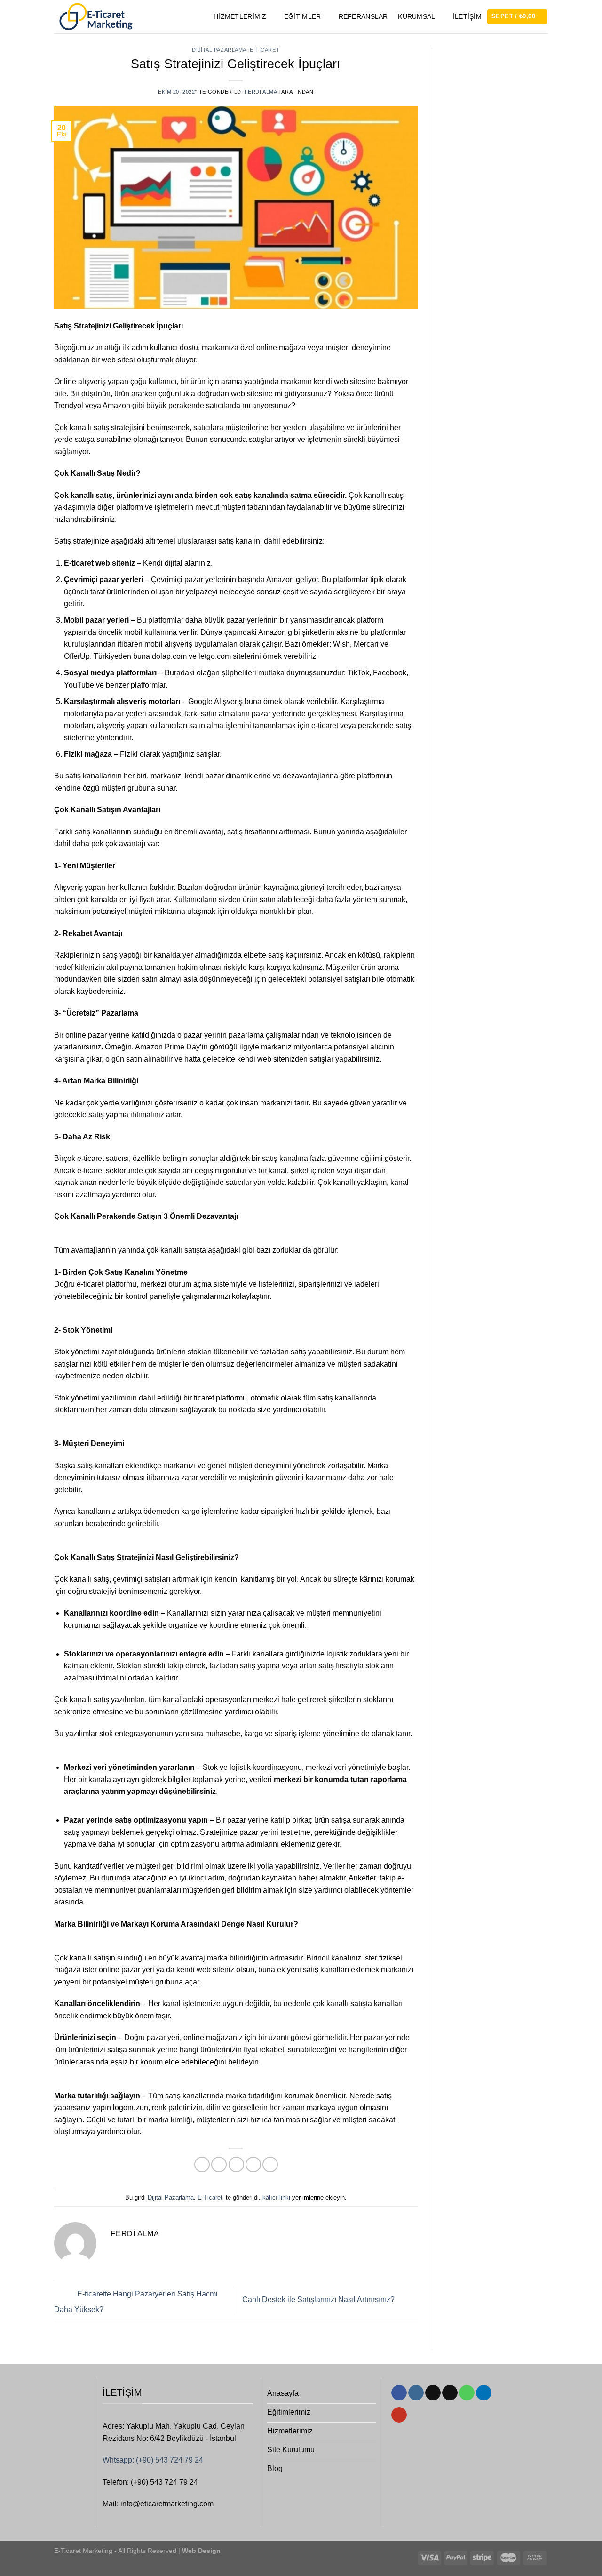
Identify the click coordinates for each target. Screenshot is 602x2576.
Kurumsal (416, 16)
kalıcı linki (276, 2197)
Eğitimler (303, 16)
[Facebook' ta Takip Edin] (399, 2393)
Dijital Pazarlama (219, 50)
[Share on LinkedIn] (270, 2164)
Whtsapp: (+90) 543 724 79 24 (153, 2460)
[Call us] (467, 2393)
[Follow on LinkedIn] (484, 2393)
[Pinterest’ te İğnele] (253, 2164)
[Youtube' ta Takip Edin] (399, 2415)
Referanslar (363, 16)
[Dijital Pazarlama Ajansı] (95, 17)
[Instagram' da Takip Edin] (416, 2393)
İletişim (467, 16)
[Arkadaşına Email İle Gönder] (236, 2164)
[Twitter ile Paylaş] (219, 2164)
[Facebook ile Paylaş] (202, 2164)
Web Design (200, 2551)
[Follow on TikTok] (433, 2393)
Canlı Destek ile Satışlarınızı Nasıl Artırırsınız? (319, 2300)
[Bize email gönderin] (450, 2393)
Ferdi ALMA (261, 92)
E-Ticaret (265, 50)
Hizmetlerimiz (240, 16)
